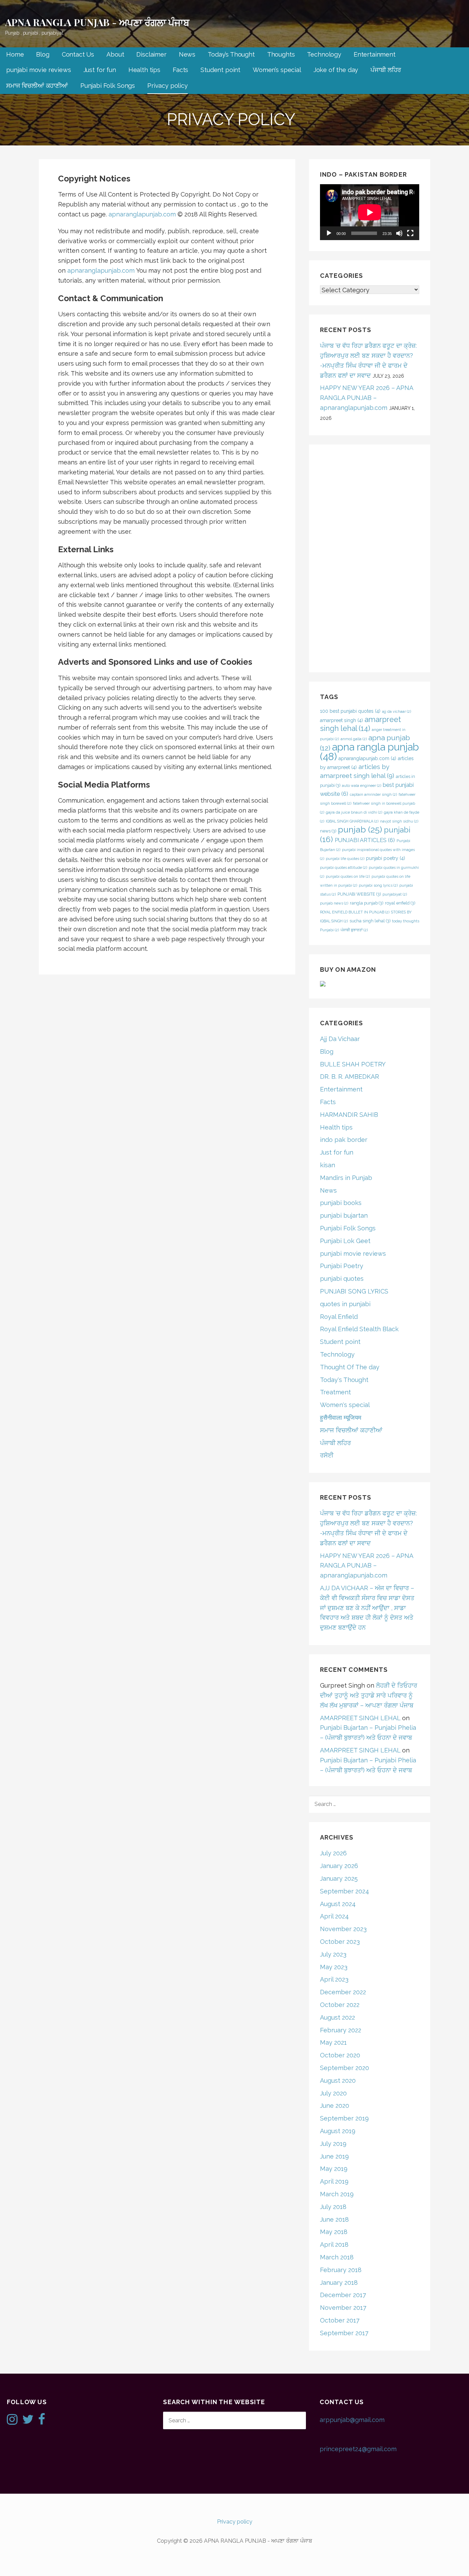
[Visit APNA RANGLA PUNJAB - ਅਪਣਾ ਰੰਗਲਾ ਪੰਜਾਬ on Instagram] (12, 2421)
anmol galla (354, 739)
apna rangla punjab (369, 752)
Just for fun (100, 70)
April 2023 (334, 1979)
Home (15, 54)
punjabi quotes (342, 1279)
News (187, 54)
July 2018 (333, 2207)
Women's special (345, 1405)
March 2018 (337, 2257)
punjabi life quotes (345, 859)
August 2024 (338, 1904)
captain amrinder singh (373, 794)
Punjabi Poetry (342, 1266)
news (328, 831)
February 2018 (341, 2270)
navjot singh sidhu (399, 821)
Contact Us (78, 54)
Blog (43, 54)
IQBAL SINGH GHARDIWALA (352, 821)
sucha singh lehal (370, 921)
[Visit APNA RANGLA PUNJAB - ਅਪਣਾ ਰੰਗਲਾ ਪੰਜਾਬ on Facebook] (42, 2421)
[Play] (329, 233)
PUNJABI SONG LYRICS (354, 1291)
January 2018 (339, 2283)
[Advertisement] (370, 558)
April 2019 (334, 2181)
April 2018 (334, 2244)
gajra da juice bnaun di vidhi (354, 812)
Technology (324, 54)
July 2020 (333, 2093)
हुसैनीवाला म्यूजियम (341, 1417)
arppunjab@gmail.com (352, 2420)
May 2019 (334, 2169)
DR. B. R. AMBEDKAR (350, 1077)
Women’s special (277, 70)
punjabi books (341, 1203)
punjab (360, 829)
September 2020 (345, 2068)
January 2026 (339, 1866)
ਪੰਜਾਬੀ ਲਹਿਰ (386, 70)
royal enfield (400, 903)
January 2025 (339, 1878)
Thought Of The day (350, 1367)
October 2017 (340, 2320)
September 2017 (344, 2333)
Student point (220, 70)
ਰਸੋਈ (327, 1455)
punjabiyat (395, 894)
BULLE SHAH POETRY (353, 1064)
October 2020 (340, 2055)
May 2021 (333, 2042)
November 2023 (343, 1929)
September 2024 (345, 1891)
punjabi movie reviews (39, 70)
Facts (180, 70)
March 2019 (337, 2194)
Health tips (144, 70)
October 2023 (340, 1942)
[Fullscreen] (410, 233)
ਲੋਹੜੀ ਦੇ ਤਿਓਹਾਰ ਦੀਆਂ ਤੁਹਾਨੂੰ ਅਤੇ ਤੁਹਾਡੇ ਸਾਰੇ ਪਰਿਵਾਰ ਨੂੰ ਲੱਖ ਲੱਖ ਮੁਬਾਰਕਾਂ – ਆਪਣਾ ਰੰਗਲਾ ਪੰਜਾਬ (369, 1695)
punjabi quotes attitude (344, 867)
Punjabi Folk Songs (108, 86)
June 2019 (334, 2156)
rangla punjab (367, 903)
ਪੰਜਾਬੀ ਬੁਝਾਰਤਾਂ (354, 930)
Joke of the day (336, 70)
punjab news (334, 903)
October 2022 (340, 2005)
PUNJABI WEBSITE (359, 894)
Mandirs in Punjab (346, 1178)
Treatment (335, 1392)
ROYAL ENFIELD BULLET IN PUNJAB (355, 912)
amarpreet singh (341, 720)
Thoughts (281, 54)
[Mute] (399, 233)
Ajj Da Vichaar (340, 1039)
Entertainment (375, 54)
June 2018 (334, 2219)
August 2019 (338, 2131)
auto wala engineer (362, 785)
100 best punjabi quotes (350, 711)
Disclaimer (151, 54)
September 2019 (344, 2118)
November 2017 (343, 2308)
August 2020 (338, 2081)
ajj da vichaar (397, 711)
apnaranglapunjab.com (142, 214)
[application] (370, 212)
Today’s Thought (231, 54)
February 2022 (341, 2030)
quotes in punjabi (345, 1304)
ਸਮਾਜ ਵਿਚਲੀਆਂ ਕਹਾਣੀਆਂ (37, 86)
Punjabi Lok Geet (345, 1241)
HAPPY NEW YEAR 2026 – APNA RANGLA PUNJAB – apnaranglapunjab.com (367, 398)
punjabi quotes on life (348, 876)
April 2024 (334, 1916)
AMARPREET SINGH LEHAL (360, 1718)
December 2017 (343, 2295)
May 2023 (334, 1967)
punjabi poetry (386, 858)
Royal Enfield (339, 1317)
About (115, 54)
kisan (328, 1165)
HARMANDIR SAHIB (349, 1115)
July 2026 (333, 1853)
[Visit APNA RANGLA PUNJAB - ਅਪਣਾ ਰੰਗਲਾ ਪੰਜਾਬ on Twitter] (28, 2421)
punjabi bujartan (344, 1215)
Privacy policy (168, 86)
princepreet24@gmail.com (358, 2449)
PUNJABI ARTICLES (365, 840)
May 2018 (334, 2232)
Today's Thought (344, 1380)
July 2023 (333, 1954)
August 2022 (338, 2017)
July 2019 (333, 2144)
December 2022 (343, 1992)
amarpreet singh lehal (361, 724)
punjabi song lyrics (378, 885)
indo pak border (344, 1140)
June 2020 (335, 2106)
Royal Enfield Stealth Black (359, 1329)
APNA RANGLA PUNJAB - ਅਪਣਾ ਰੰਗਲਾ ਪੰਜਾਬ (97, 22)
